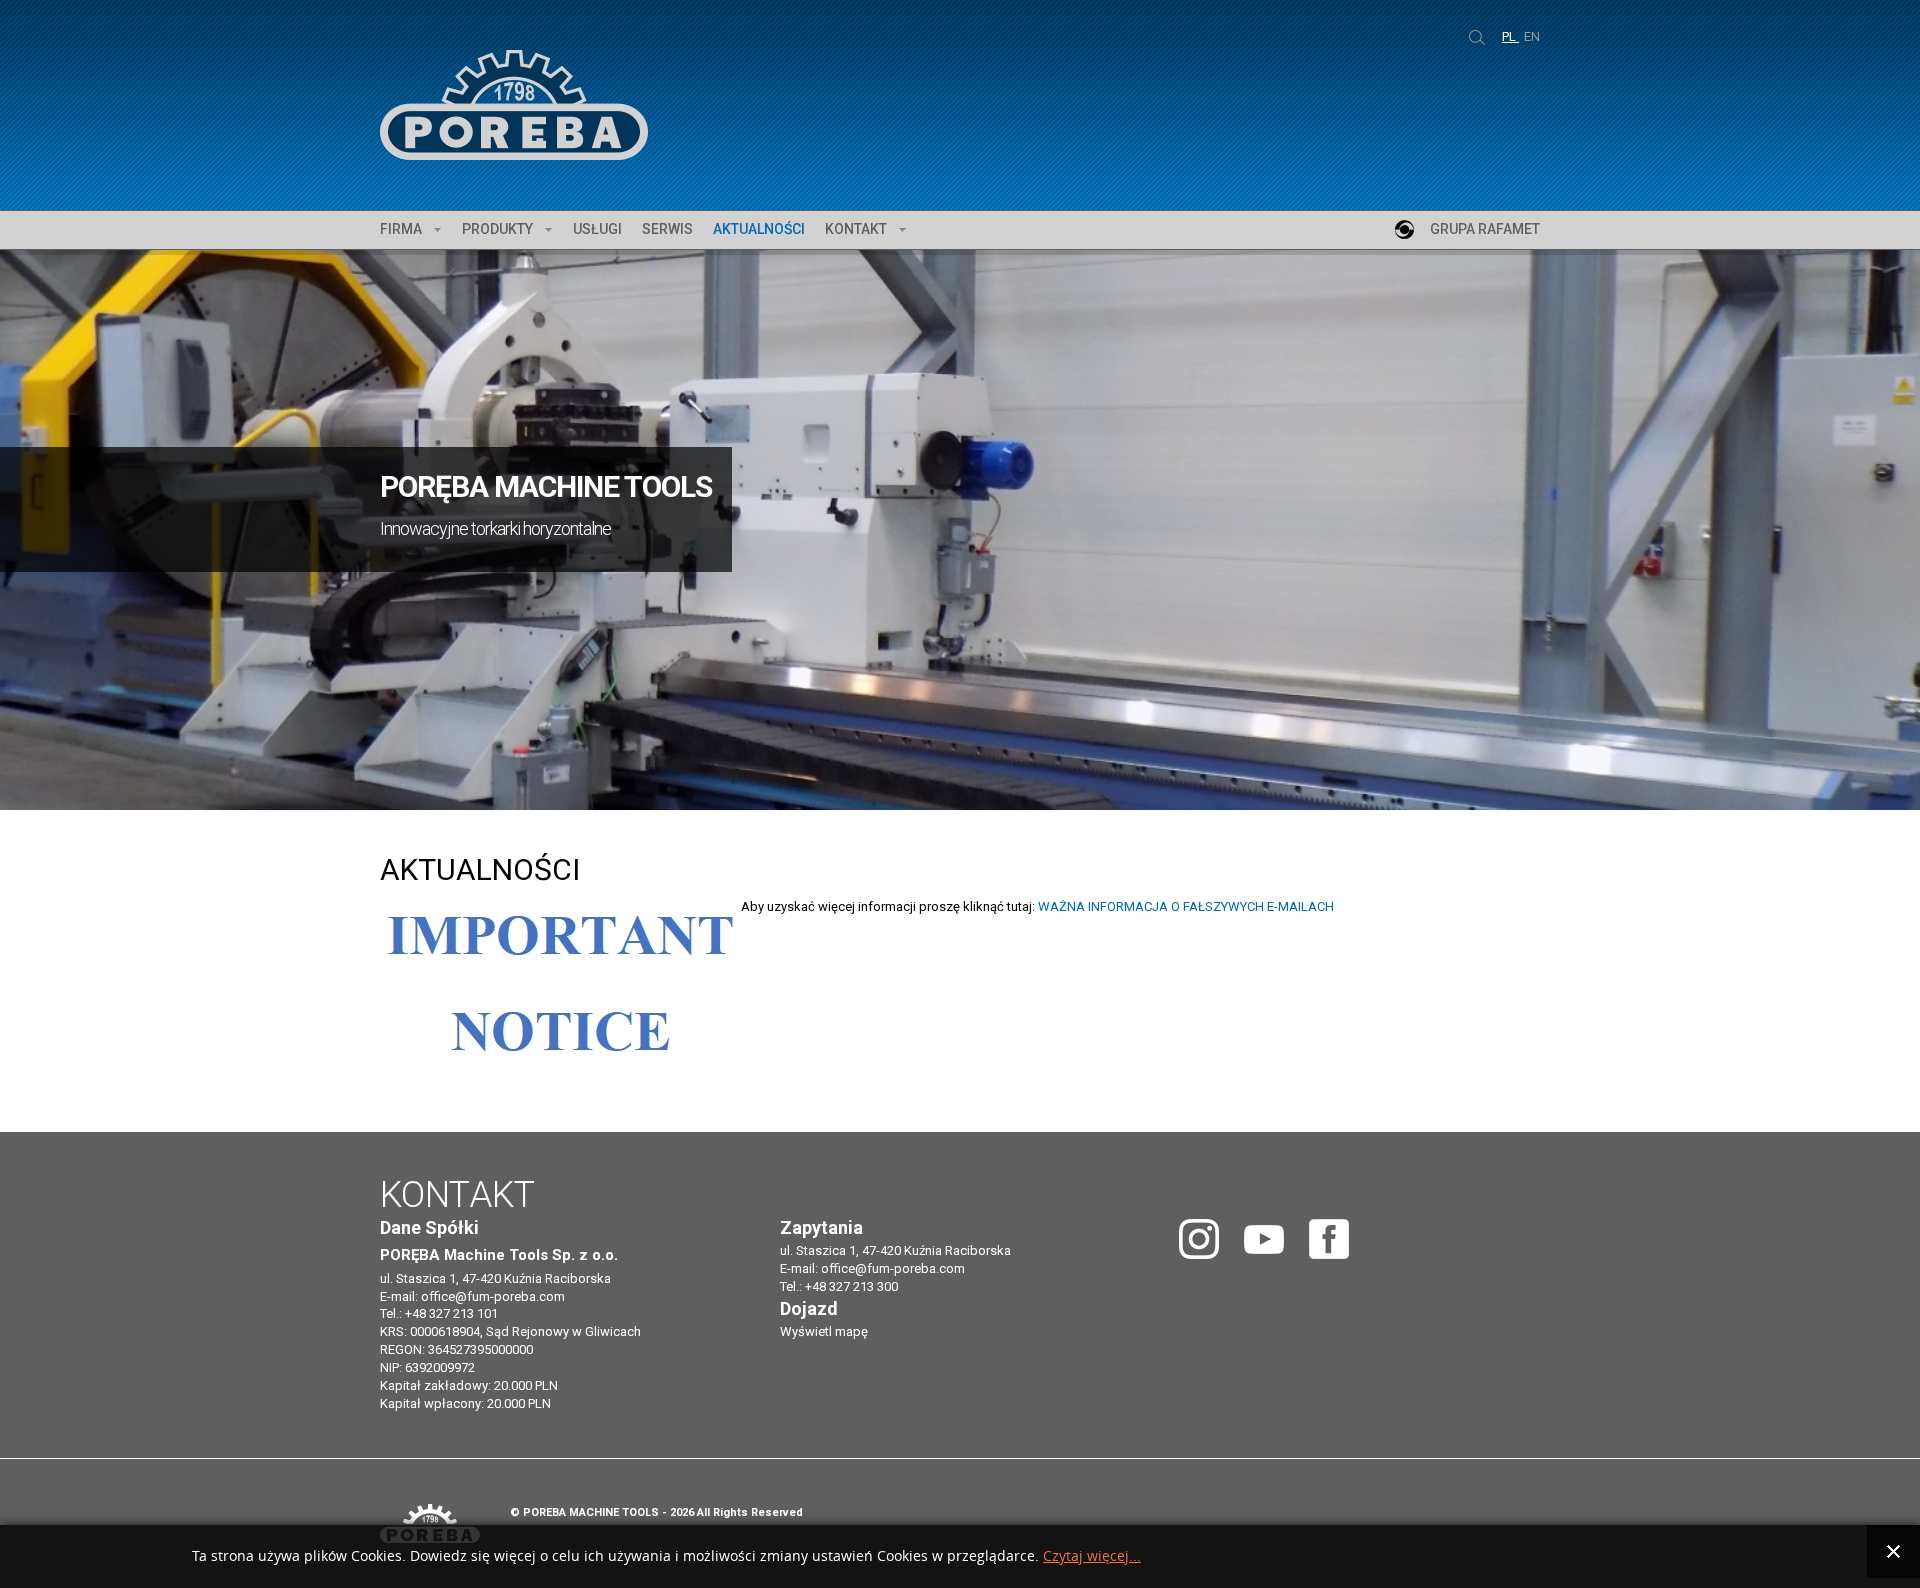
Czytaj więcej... (1092, 1556)
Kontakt (856, 229)
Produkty (497, 229)
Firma (401, 229)
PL (1510, 36)
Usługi (597, 229)
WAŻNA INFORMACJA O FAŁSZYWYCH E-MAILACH (1186, 906)
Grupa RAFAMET (1485, 229)
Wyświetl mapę (824, 1331)
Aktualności (759, 229)
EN (1532, 36)
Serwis (667, 229)
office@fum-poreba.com (493, 1296)
